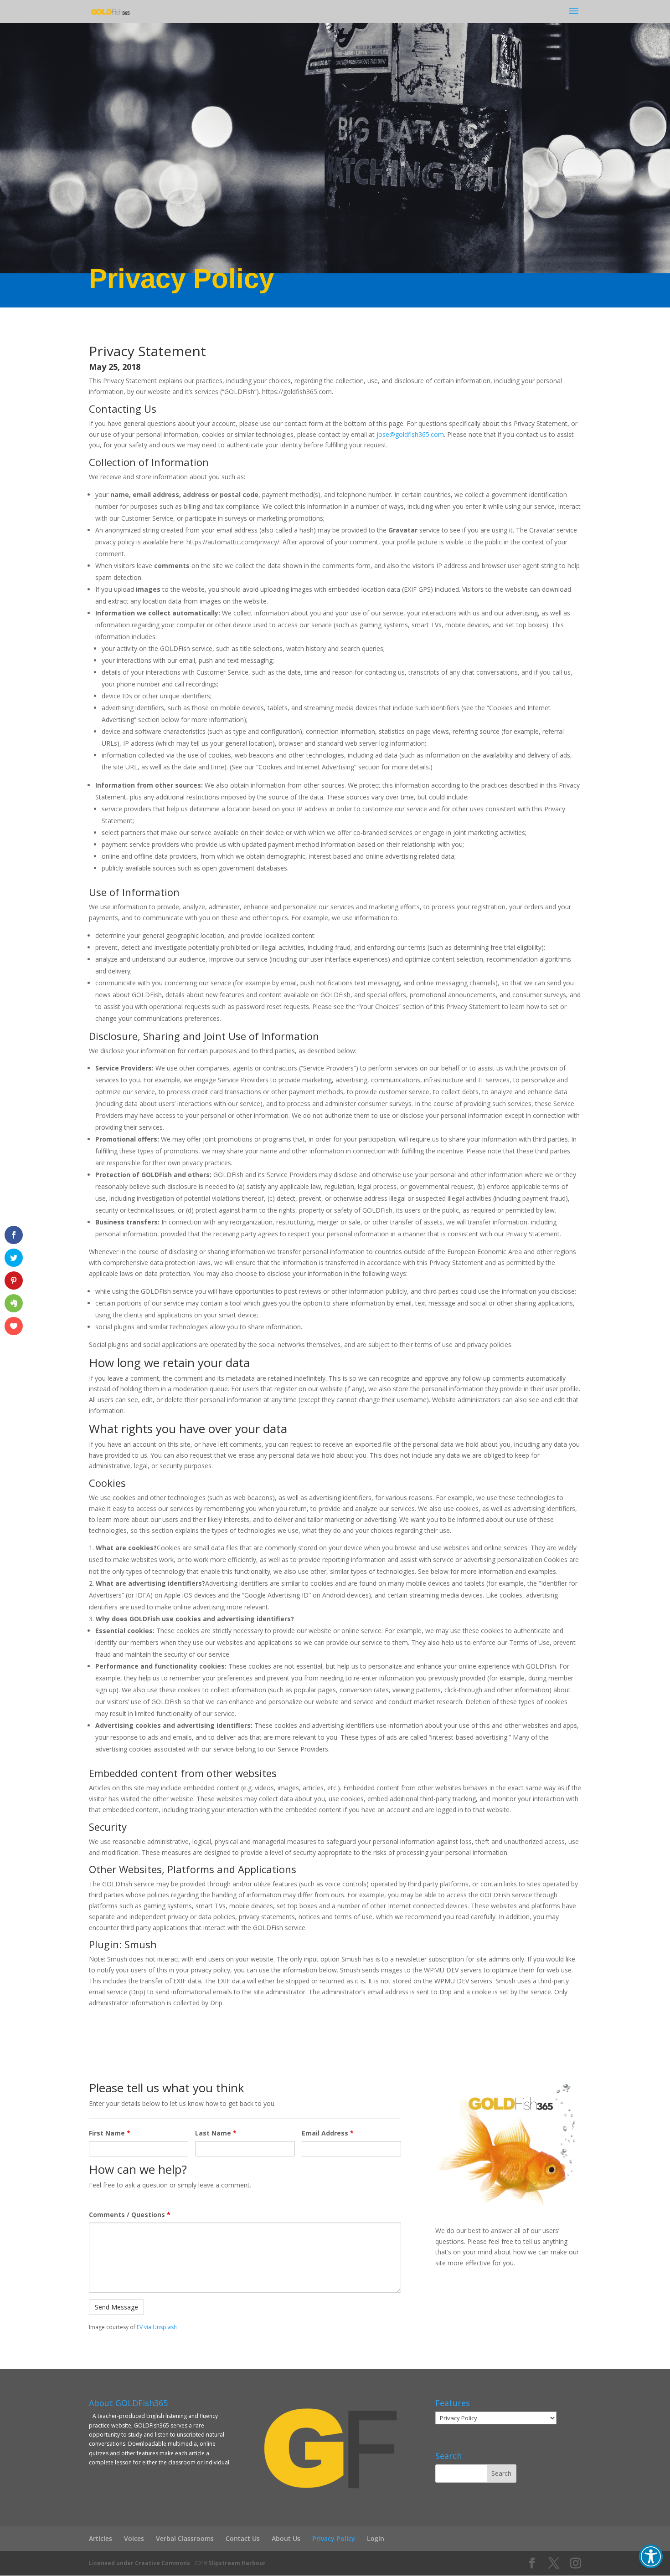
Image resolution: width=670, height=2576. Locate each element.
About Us (286, 2538)
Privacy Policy (334, 2538)
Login (376, 2538)
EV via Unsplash (157, 2327)
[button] (651, 2556)
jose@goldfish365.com (410, 434)
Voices (134, 2538)
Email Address (328, 2133)
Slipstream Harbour (237, 2563)
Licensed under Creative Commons (139, 2563)
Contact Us (243, 2538)
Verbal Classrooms (185, 2538)
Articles (100, 2538)
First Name (110, 2133)
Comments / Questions (130, 2215)
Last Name (216, 2133)
